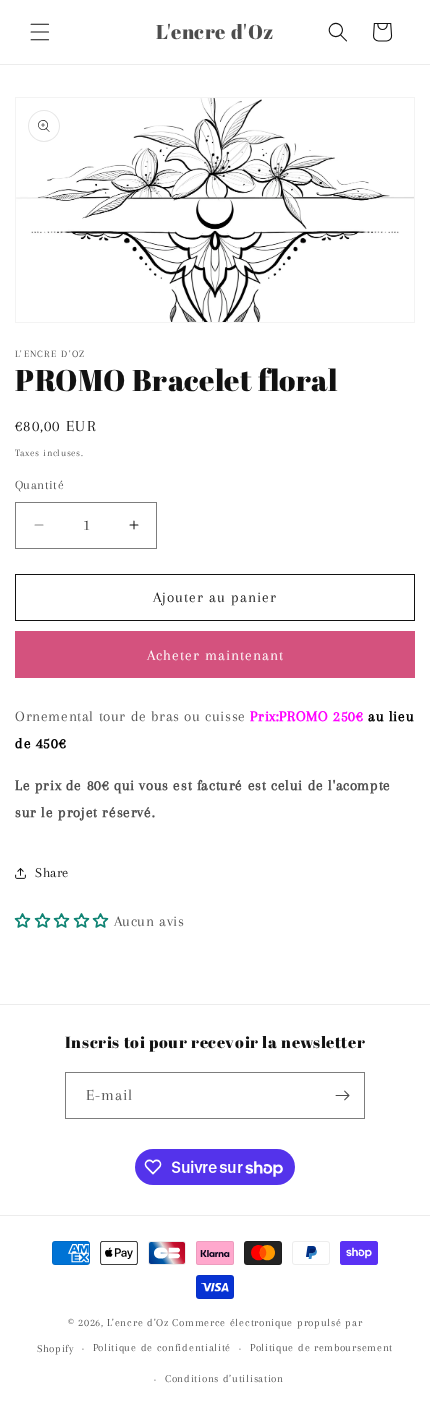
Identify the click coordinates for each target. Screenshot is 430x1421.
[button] (40, 32)
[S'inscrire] (342, 1095)
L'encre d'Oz (137, 1322)
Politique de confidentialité (162, 1347)
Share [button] (52, 872)
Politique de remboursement (321, 1347)
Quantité (39, 485)
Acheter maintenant (215, 655)
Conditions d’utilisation (224, 1378)
